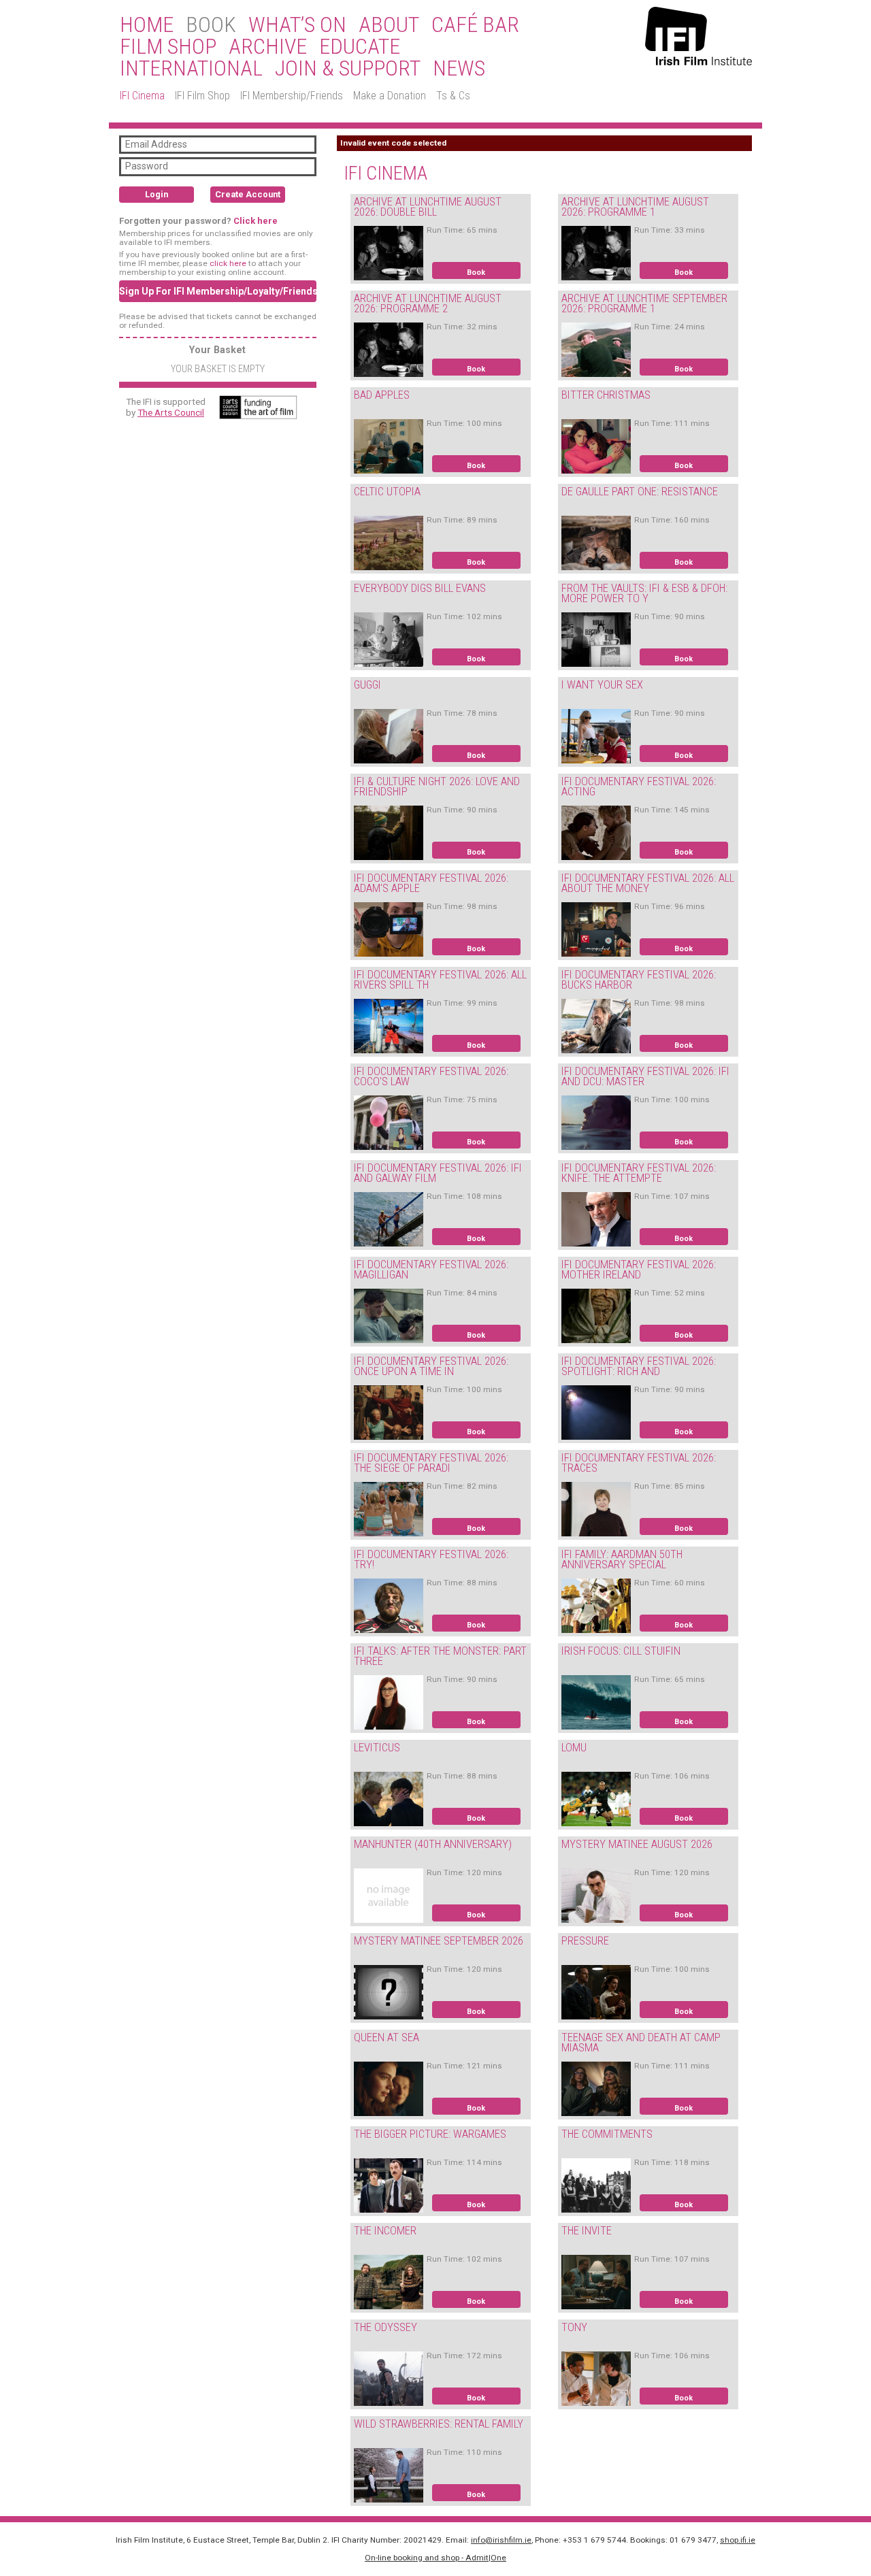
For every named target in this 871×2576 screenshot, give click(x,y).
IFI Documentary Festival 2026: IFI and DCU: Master (645, 1076)
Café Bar (475, 25)
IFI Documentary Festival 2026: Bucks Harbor (639, 980)
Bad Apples (382, 395)
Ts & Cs (453, 96)
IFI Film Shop (202, 96)
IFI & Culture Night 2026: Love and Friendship (437, 787)
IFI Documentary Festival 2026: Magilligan (431, 1270)
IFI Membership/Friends (292, 96)
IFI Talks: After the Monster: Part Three (440, 1656)
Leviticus (377, 1748)
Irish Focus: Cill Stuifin (621, 1651)
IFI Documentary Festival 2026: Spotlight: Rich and (639, 1366)
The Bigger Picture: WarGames (430, 2134)
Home (147, 25)
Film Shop (168, 47)
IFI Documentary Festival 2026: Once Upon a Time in (431, 1366)
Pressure (585, 1941)
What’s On (297, 25)
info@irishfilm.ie (501, 2540)
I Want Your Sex (602, 685)
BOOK (211, 25)
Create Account (248, 194)
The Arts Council (171, 412)
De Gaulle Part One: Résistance (640, 492)
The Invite (587, 2231)
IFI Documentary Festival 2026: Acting (639, 787)
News (459, 69)
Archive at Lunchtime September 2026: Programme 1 (644, 303)
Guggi (367, 685)
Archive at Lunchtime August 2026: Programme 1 (635, 207)
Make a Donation (390, 96)
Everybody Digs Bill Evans (420, 588)
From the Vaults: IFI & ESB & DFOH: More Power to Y (644, 593)
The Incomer (385, 2231)
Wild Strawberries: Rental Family (439, 2424)
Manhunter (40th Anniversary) (433, 1844)
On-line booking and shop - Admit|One (435, 2558)
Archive (268, 47)
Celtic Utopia (387, 492)
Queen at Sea (387, 2037)
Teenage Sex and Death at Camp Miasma (641, 2043)
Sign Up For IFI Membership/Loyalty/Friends (218, 291)
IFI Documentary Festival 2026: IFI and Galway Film (438, 1173)
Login (157, 194)
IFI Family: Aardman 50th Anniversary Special (622, 1559)
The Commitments (607, 2134)
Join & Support (348, 69)
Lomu (574, 1748)
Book (476, 273)
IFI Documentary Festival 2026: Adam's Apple (431, 883)
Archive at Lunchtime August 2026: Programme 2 (428, 303)
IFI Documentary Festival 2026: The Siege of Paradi (431, 1463)
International (191, 69)
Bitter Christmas (606, 395)
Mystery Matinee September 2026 (439, 1941)
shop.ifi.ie (738, 2540)
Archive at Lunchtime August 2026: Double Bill (428, 207)
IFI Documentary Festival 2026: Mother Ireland (639, 1270)
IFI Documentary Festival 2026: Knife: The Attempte (639, 1173)
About (389, 25)
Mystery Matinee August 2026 (637, 1844)
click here (228, 263)
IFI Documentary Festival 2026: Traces (639, 1463)
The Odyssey (385, 2327)
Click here (256, 221)
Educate (360, 47)
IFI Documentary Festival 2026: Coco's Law (431, 1076)
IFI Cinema (142, 96)
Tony (574, 2327)
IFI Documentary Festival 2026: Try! (431, 1559)
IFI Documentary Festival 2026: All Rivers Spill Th (440, 980)
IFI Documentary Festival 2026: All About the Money (648, 883)
